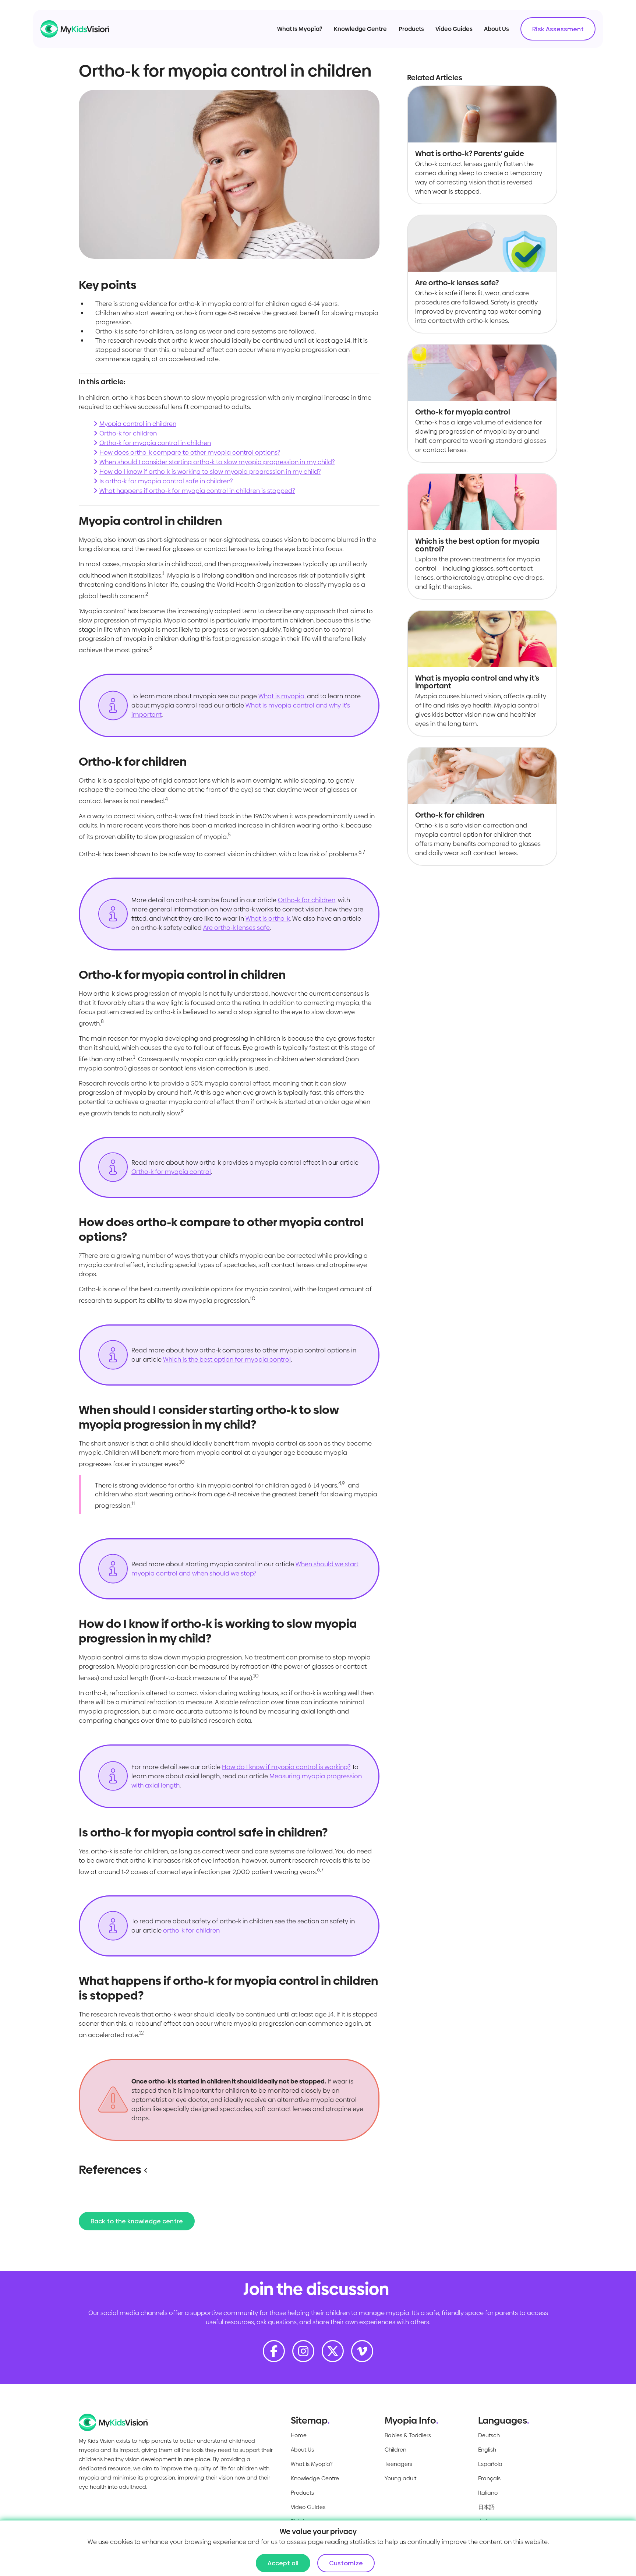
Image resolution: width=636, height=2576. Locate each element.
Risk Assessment (558, 29)
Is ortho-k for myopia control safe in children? (166, 481)
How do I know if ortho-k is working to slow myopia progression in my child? (210, 472)
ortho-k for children (191, 1930)
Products (411, 29)
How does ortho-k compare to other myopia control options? (190, 452)
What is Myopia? (312, 2464)
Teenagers (398, 2464)
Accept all (283, 2563)
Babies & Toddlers (408, 2435)
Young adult (400, 2478)
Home (299, 2435)
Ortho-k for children (128, 433)
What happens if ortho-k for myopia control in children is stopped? (197, 491)
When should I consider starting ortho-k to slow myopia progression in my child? (217, 462)
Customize (346, 2563)
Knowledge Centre (360, 29)
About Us (497, 29)
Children (395, 2450)
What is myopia (281, 696)
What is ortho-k (268, 918)
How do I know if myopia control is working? (286, 1767)
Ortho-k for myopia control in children (155, 443)
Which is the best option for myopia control (227, 1359)
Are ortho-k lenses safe (236, 928)
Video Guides (454, 29)
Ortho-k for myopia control (171, 1172)
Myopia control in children (138, 424)
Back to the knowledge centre (137, 2221)
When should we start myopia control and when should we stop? (245, 1569)
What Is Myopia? (300, 29)
